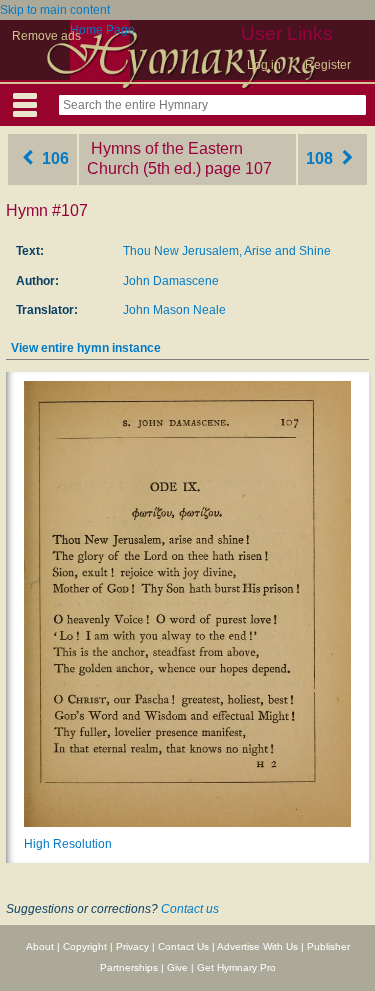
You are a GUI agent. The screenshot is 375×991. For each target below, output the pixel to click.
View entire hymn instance (86, 348)
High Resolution (68, 844)
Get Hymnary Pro (236, 967)
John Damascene (171, 281)
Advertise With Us (257, 946)
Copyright (85, 946)
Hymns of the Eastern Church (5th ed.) (165, 159)
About (40, 946)
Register (328, 65)
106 (53, 158)
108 (321, 158)
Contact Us (183, 946)
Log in (264, 65)
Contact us (190, 909)
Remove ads (46, 36)
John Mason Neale (174, 310)
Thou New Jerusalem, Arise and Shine (227, 251)
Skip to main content (55, 10)
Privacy (132, 946)
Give (177, 967)
